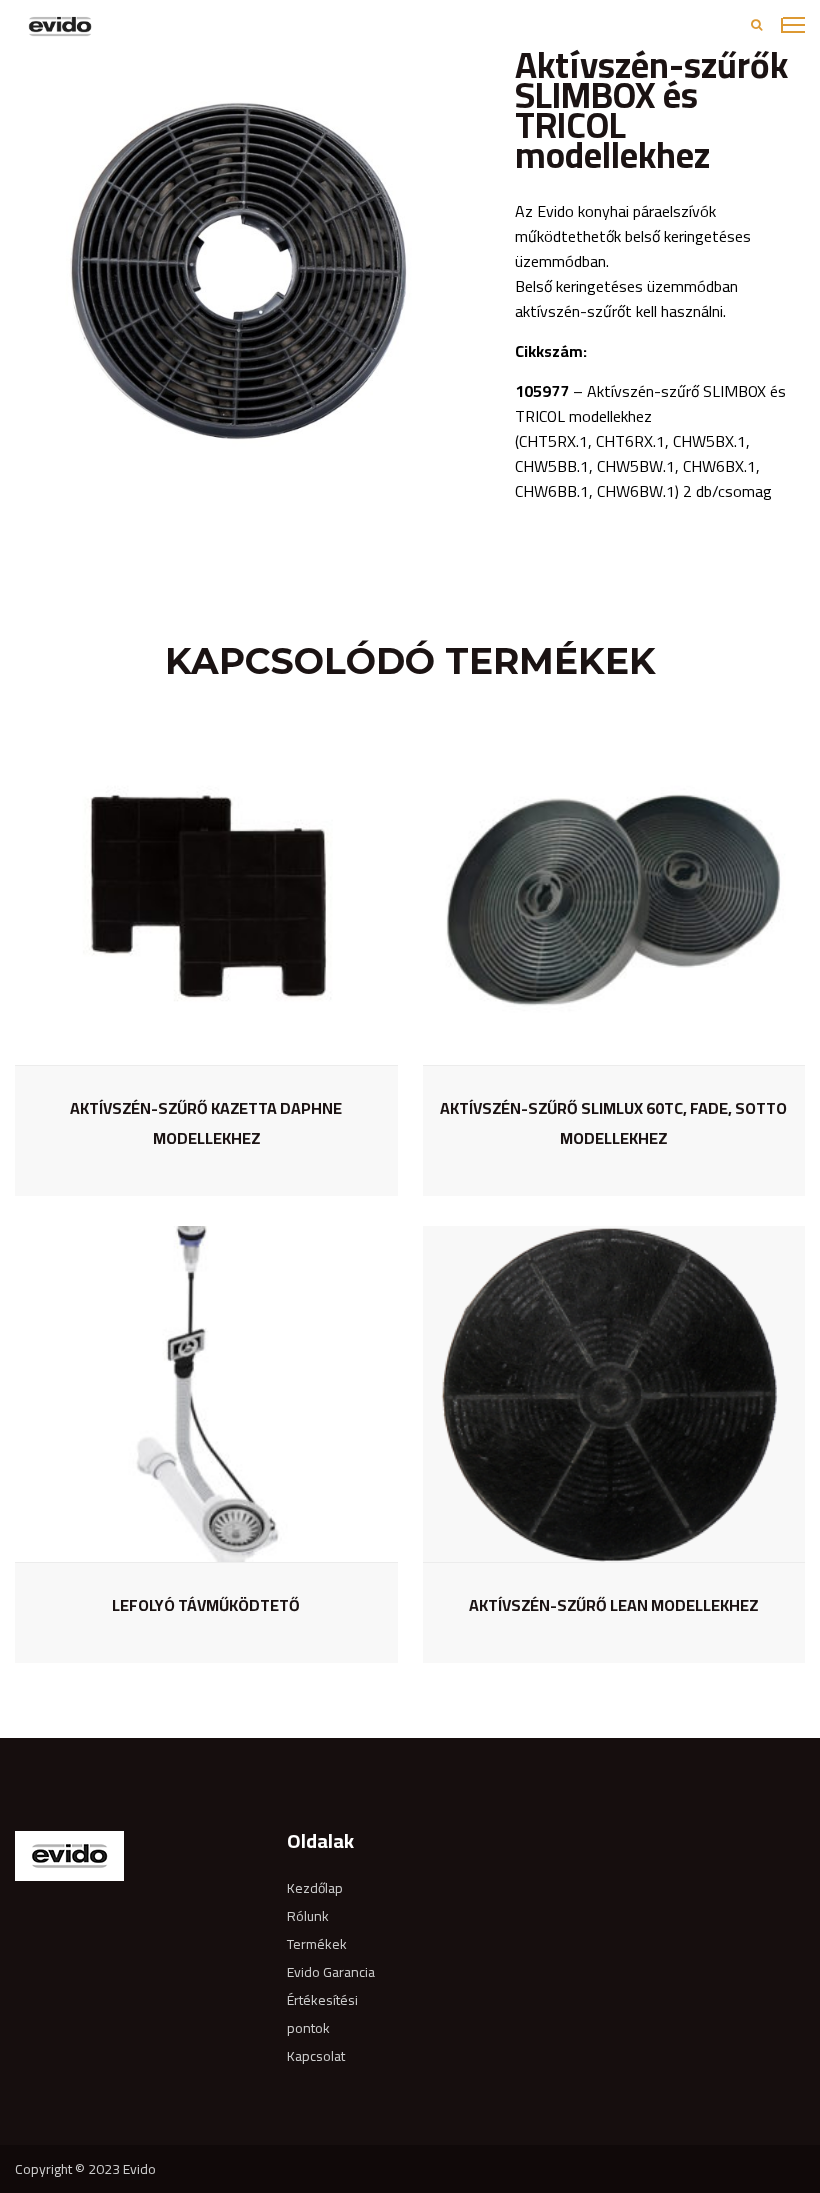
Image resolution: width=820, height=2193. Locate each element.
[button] (467, 68)
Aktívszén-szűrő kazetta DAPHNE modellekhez (206, 1123)
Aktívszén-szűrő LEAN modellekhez (613, 1605)
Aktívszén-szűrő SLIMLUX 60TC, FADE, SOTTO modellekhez (613, 1123)
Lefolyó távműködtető (206, 1605)
